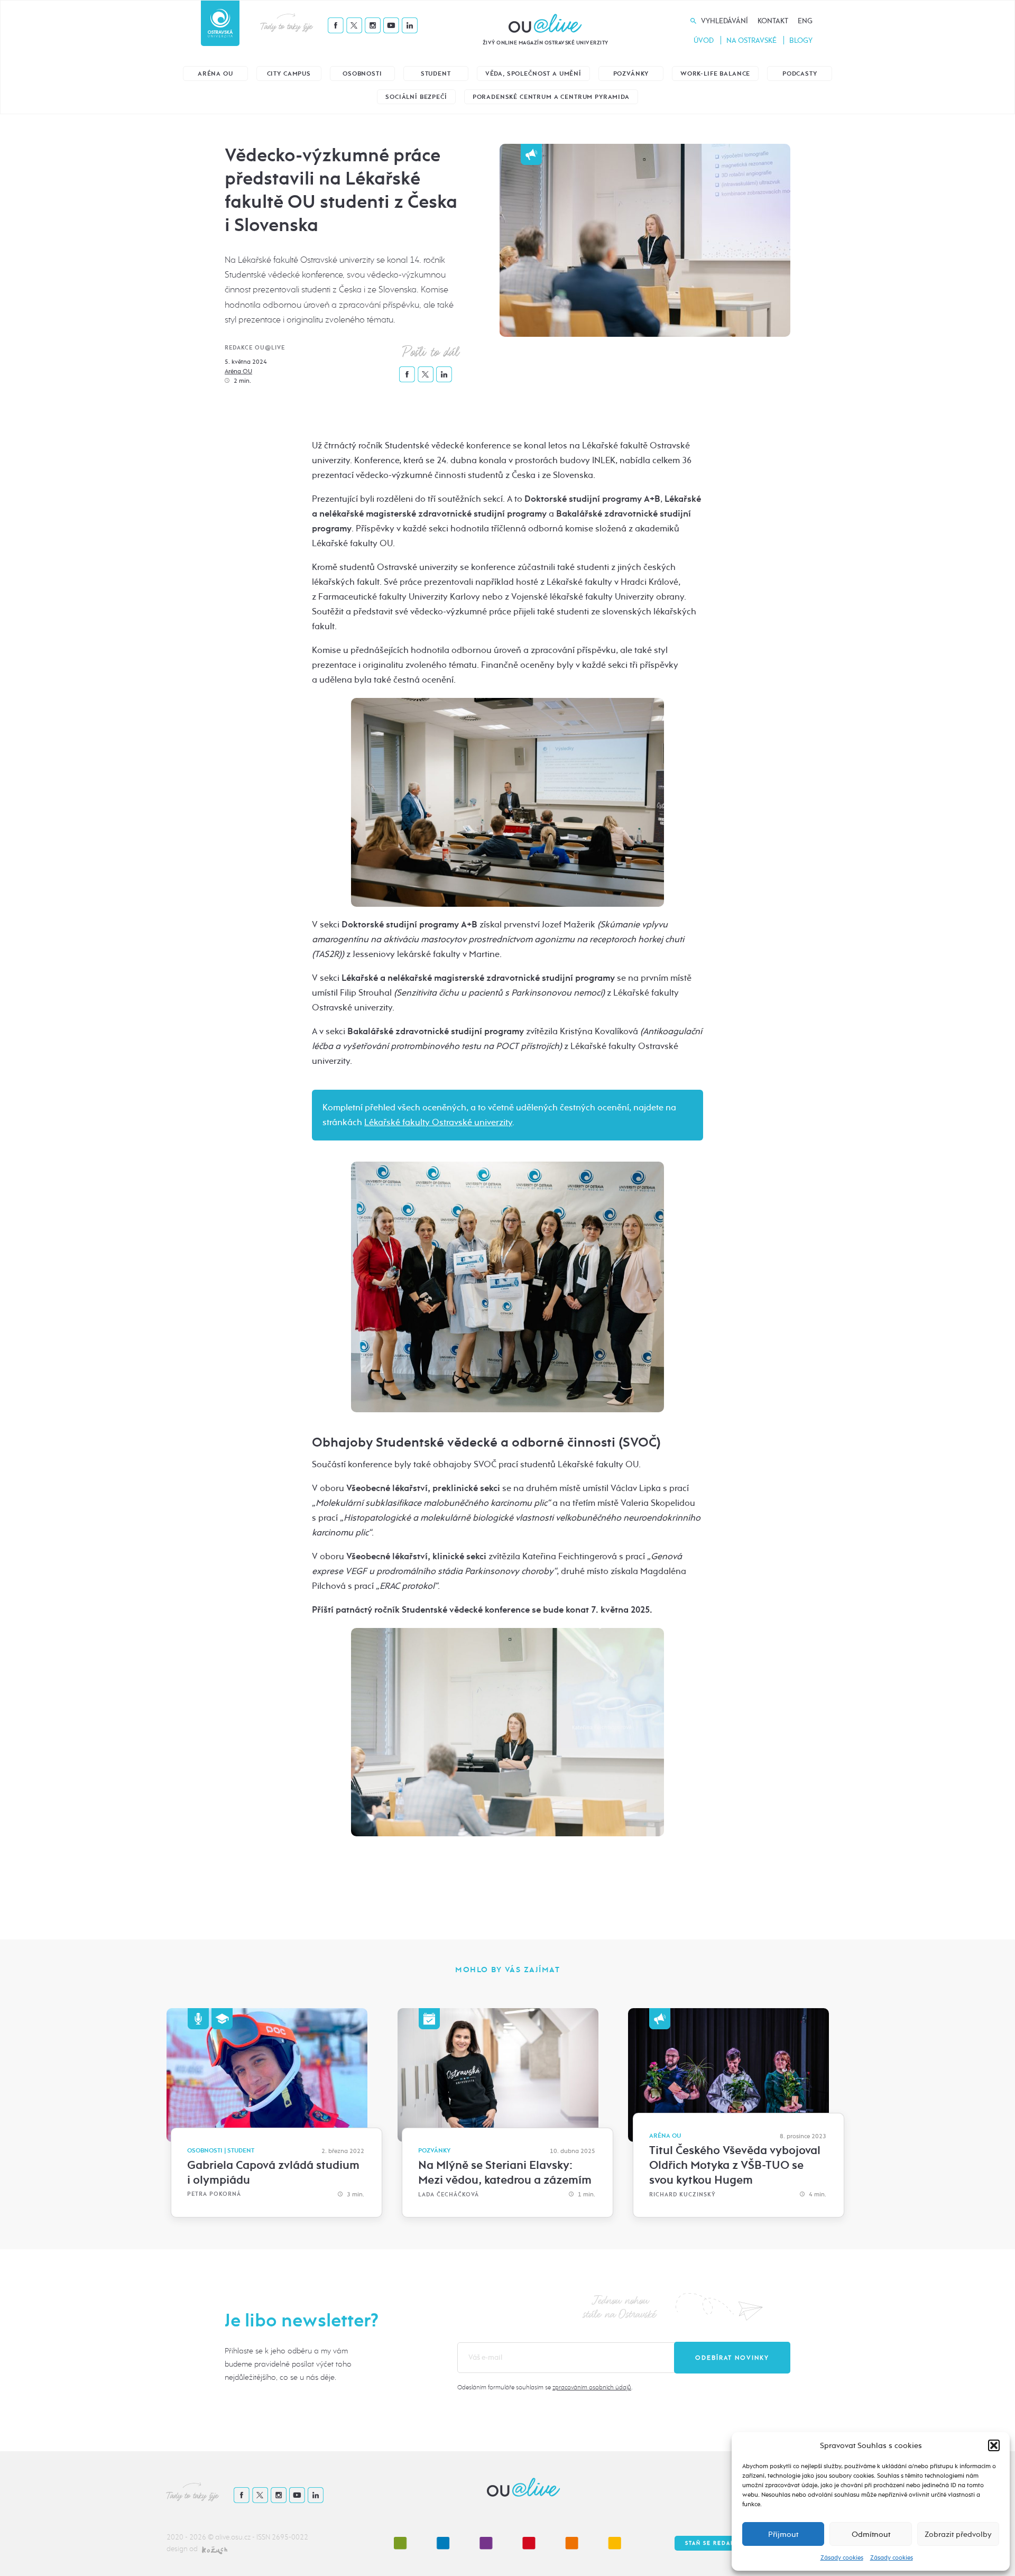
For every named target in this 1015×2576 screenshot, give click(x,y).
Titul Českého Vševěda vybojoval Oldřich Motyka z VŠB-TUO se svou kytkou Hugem (735, 2165)
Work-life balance (715, 74)
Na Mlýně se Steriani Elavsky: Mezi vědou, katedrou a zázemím (505, 2173)
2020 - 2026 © (191, 2537)
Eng (805, 21)
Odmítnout (871, 2534)
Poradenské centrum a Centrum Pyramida (551, 97)
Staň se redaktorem (721, 2543)
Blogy (801, 40)
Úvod (704, 40)
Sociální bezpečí (416, 97)
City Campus (289, 74)
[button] (994, 2445)
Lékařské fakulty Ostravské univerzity (438, 1122)
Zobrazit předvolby (958, 2534)
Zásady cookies (842, 2557)
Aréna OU (215, 74)
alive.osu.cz (233, 2537)
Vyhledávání (725, 21)
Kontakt (773, 21)
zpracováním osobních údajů (592, 2387)
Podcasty (800, 74)
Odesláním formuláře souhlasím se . (545, 2387)
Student (436, 74)
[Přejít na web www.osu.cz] (220, 23)
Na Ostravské (751, 40)
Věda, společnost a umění (533, 74)
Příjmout (783, 2534)
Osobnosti (362, 74)
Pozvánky (631, 74)
